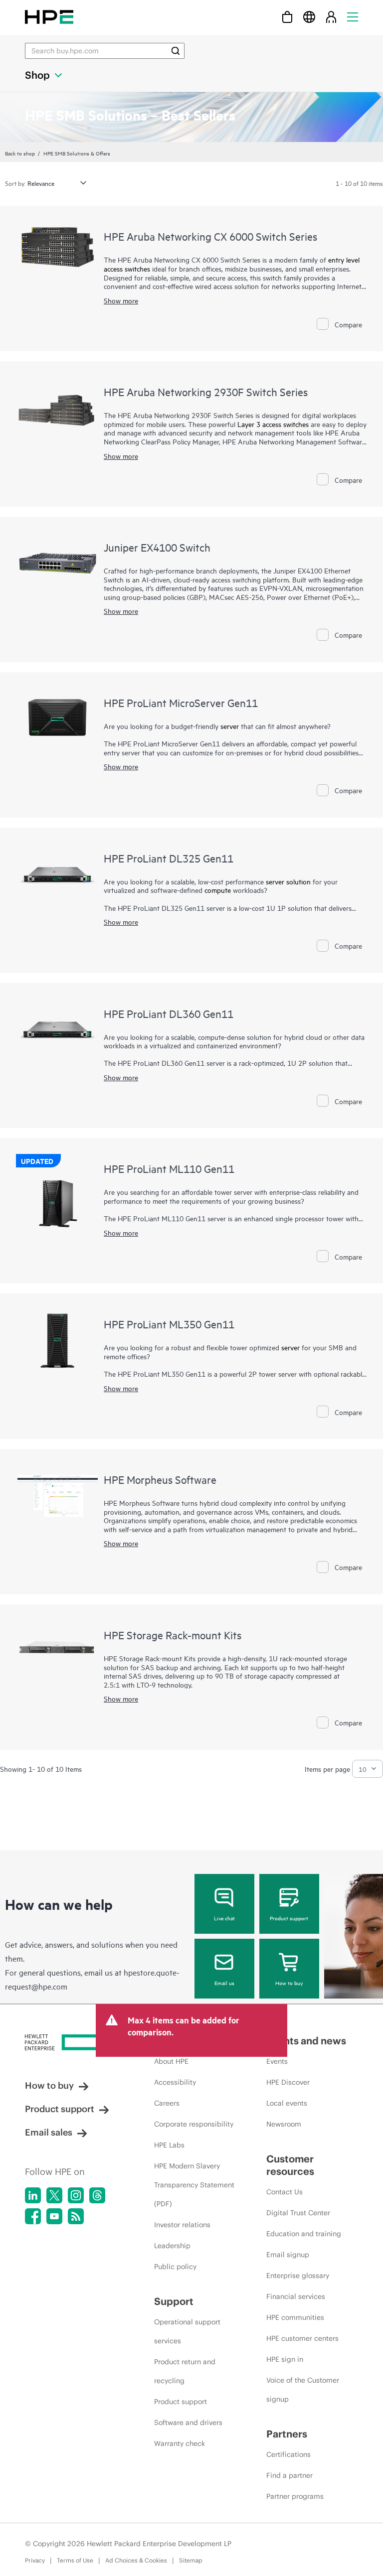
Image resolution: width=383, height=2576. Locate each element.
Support (174, 2301)
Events (277, 2061)
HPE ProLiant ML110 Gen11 (169, 1168)
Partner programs (295, 2496)
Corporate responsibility (194, 2124)
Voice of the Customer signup (303, 2390)
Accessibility (175, 2082)
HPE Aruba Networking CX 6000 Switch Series (210, 236)
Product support (289, 1918)
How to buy (289, 1983)
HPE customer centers (302, 2338)
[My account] (331, 17)
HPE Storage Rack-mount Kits (173, 1635)
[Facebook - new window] (33, 2216)
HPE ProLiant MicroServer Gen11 (181, 703)
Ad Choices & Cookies (136, 2560)
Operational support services (187, 2331)
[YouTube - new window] (54, 2216)
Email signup (288, 2255)
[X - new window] (54, 2195)
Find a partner (289, 2475)
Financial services (296, 2296)
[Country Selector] (309, 17)
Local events (287, 2103)
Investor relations (182, 2225)
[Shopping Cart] (287, 17)
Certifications (288, 2454)
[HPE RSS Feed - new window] (76, 2216)
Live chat (224, 1918)
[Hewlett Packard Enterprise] (49, 17)
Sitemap (191, 2560)
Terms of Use (75, 2560)
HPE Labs (169, 2145)
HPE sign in (285, 2359)
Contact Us (285, 2192)
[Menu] (353, 17)
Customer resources (290, 2165)
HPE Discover (288, 2082)
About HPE (171, 2061)
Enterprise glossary (298, 2276)
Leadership (172, 2246)
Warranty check (180, 2443)
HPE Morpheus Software (160, 1479)
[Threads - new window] (97, 2195)
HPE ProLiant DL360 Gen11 (169, 1013)
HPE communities (295, 2317)
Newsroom (284, 2124)
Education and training (304, 2234)
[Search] (176, 51)
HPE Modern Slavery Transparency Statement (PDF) (194, 2185)
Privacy (35, 2560)
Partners (287, 2434)
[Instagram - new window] (76, 2195)
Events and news (306, 2041)
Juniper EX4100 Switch (157, 547)
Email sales (49, 2132)
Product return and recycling (185, 2371)
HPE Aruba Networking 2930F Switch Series (206, 392)
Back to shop (20, 153)
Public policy (175, 2267)
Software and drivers (188, 2423)
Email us (224, 1983)
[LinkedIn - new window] (33, 2195)
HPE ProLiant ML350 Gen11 (169, 1324)
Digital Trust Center (298, 2213)
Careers (167, 2103)
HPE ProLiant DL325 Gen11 (169, 858)
